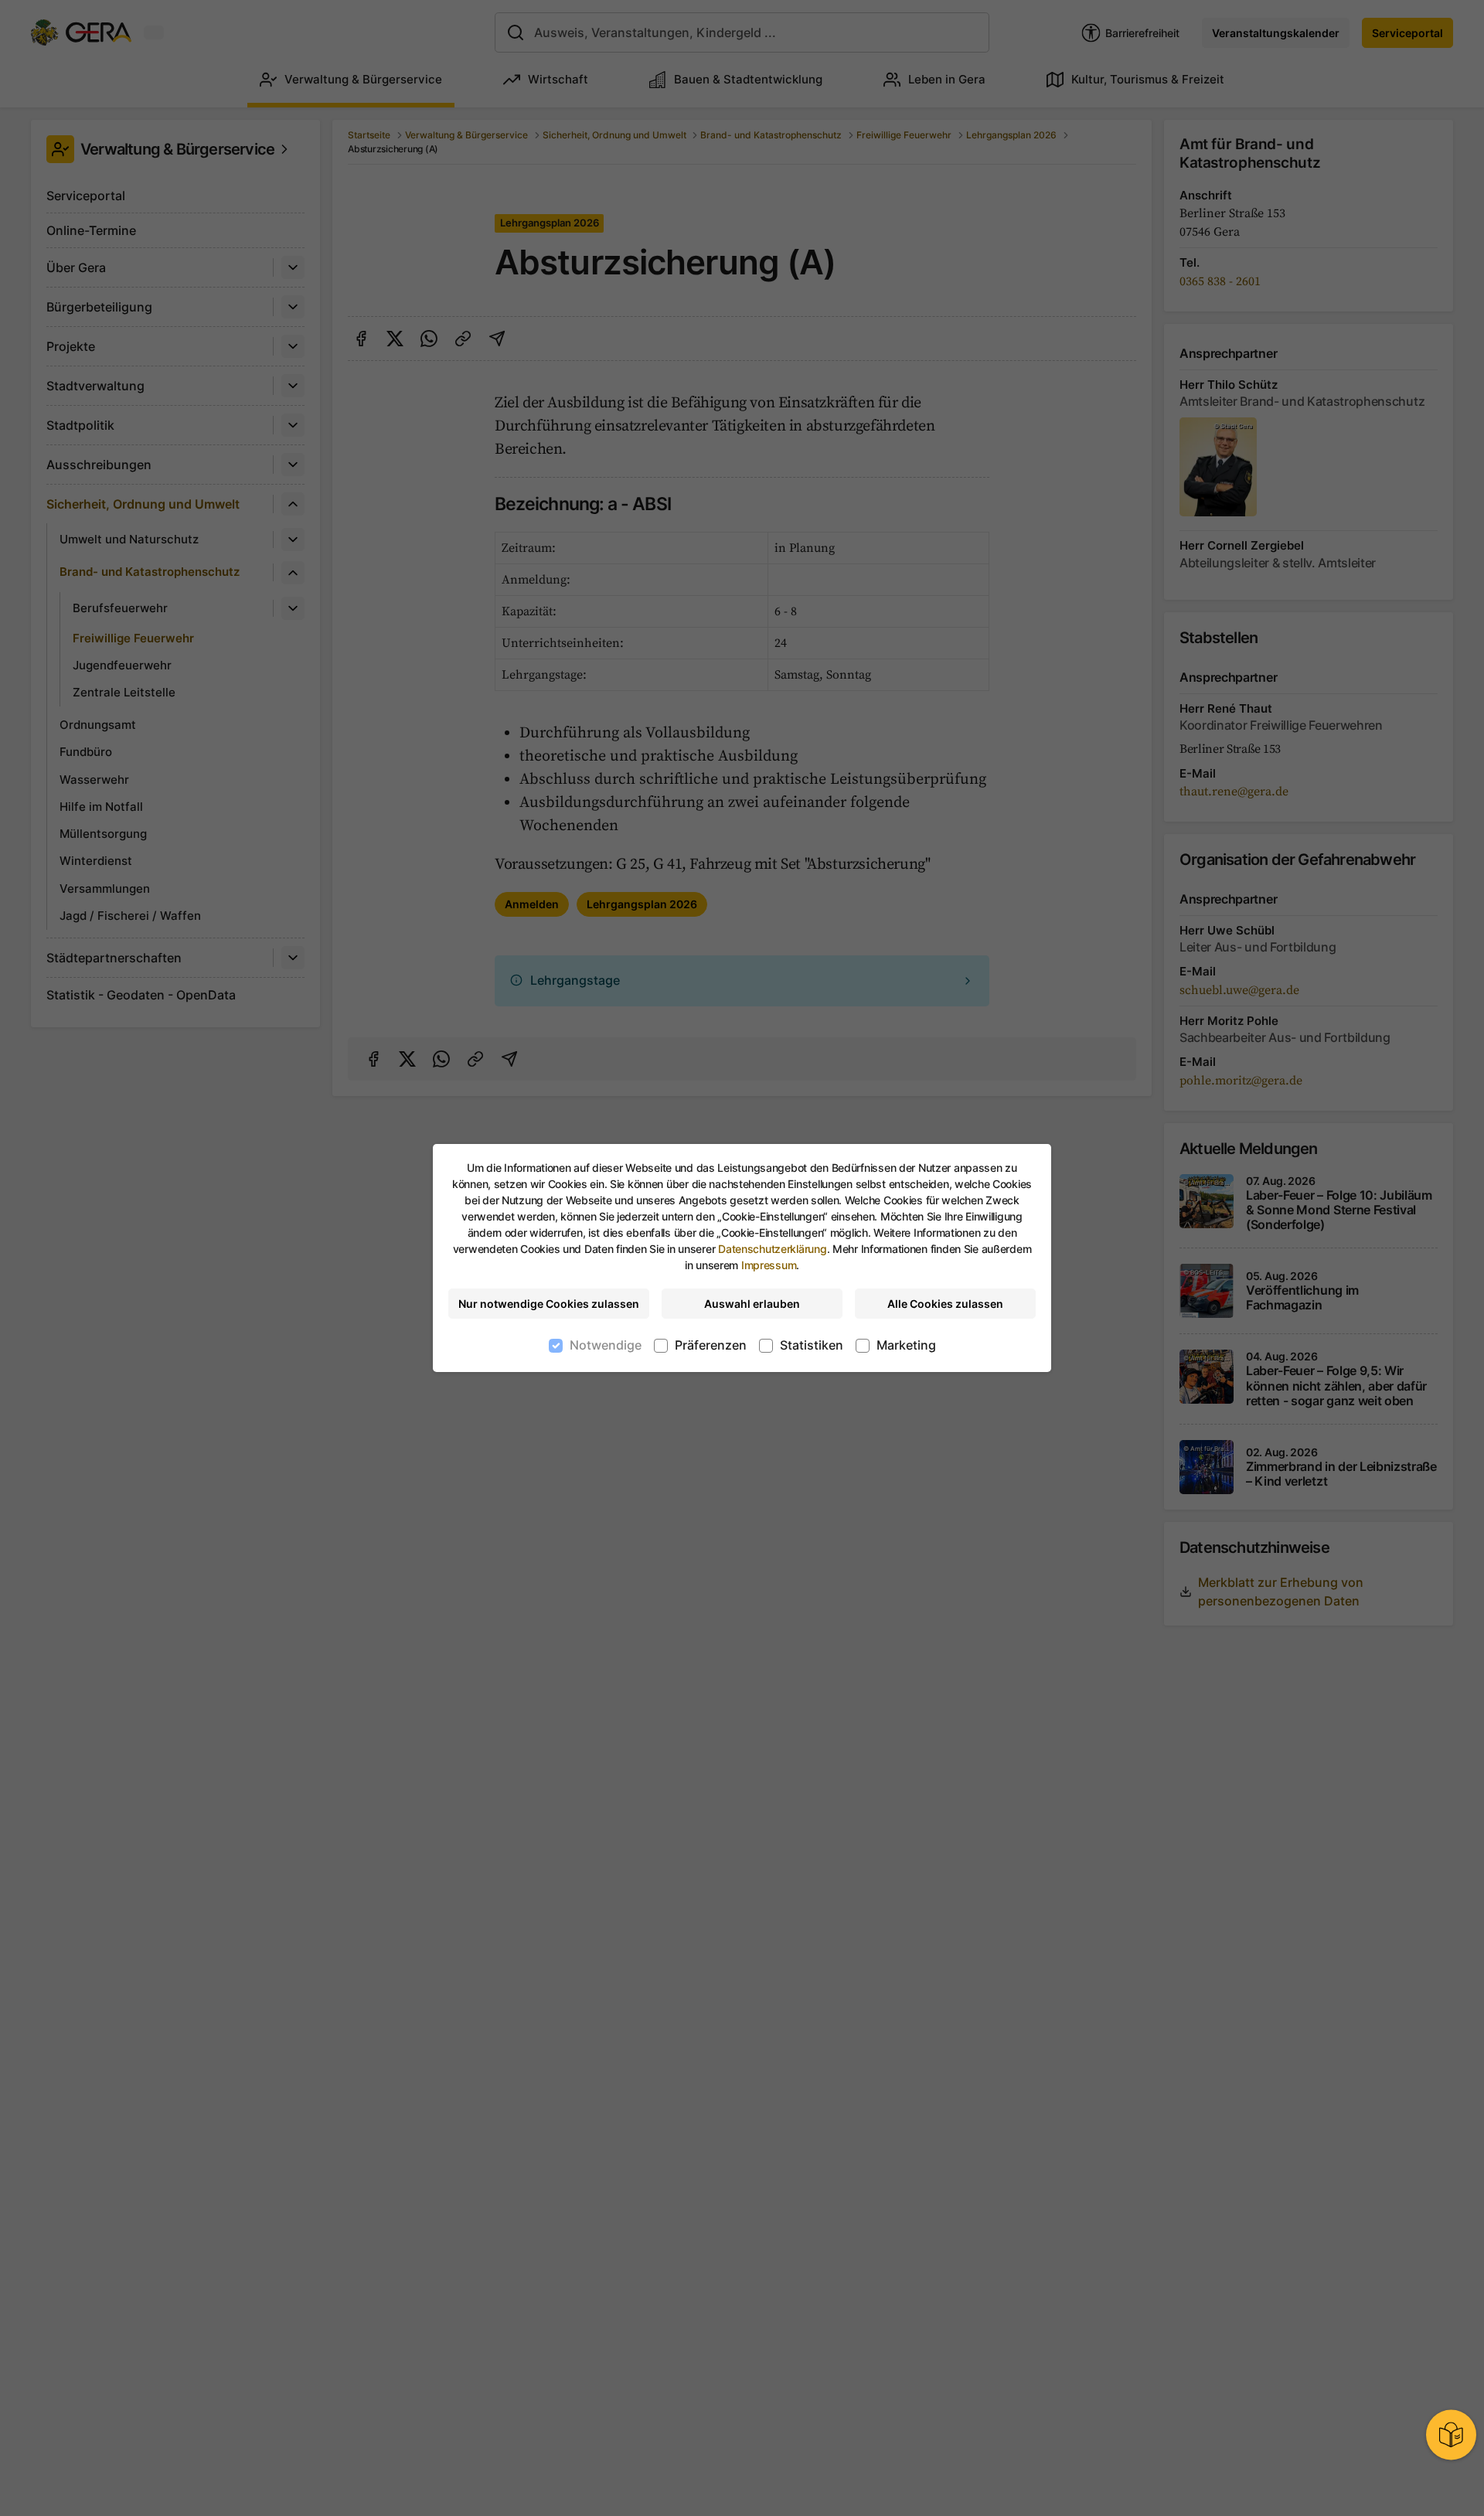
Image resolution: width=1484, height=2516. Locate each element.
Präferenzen (711, 1345)
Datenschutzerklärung (772, 1249)
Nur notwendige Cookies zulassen (549, 1304)
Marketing (906, 1345)
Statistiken (812, 1345)
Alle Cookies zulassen (945, 1304)
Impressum (769, 1265)
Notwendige (606, 1345)
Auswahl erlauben (752, 1304)
